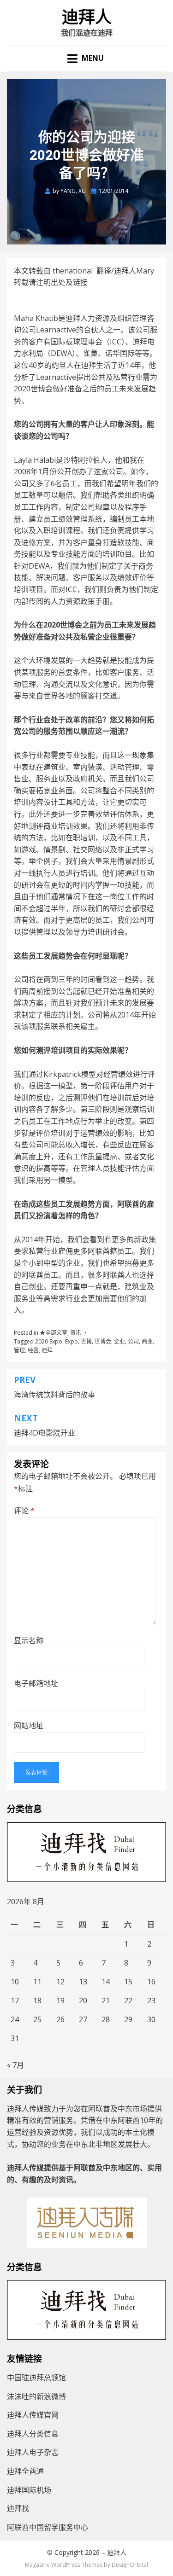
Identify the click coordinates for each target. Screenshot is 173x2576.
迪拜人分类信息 (33, 2434)
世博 (86, 1341)
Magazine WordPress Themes (64, 2565)
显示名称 (29, 1640)
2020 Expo (49, 1341)
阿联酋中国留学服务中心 (48, 2527)
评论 (24, 1511)
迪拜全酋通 (25, 2471)
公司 (133, 1341)
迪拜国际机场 (29, 2490)
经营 (33, 1350)
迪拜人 (87, 17)
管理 (19, 1350)
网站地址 (29, 1726)
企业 (119, 1341)
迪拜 (47, 1350)
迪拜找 (18, 2508)
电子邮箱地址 (36, 1683)
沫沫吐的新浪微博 (36, 2396)
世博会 (103, 1341)
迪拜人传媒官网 (33, 2415)
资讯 (76, 1333)
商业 (147, 1341)
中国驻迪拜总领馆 (36, 2378)
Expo (72, 1341)
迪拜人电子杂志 (33, 2452)
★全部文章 (54, 1333)
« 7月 (15, 2065)
